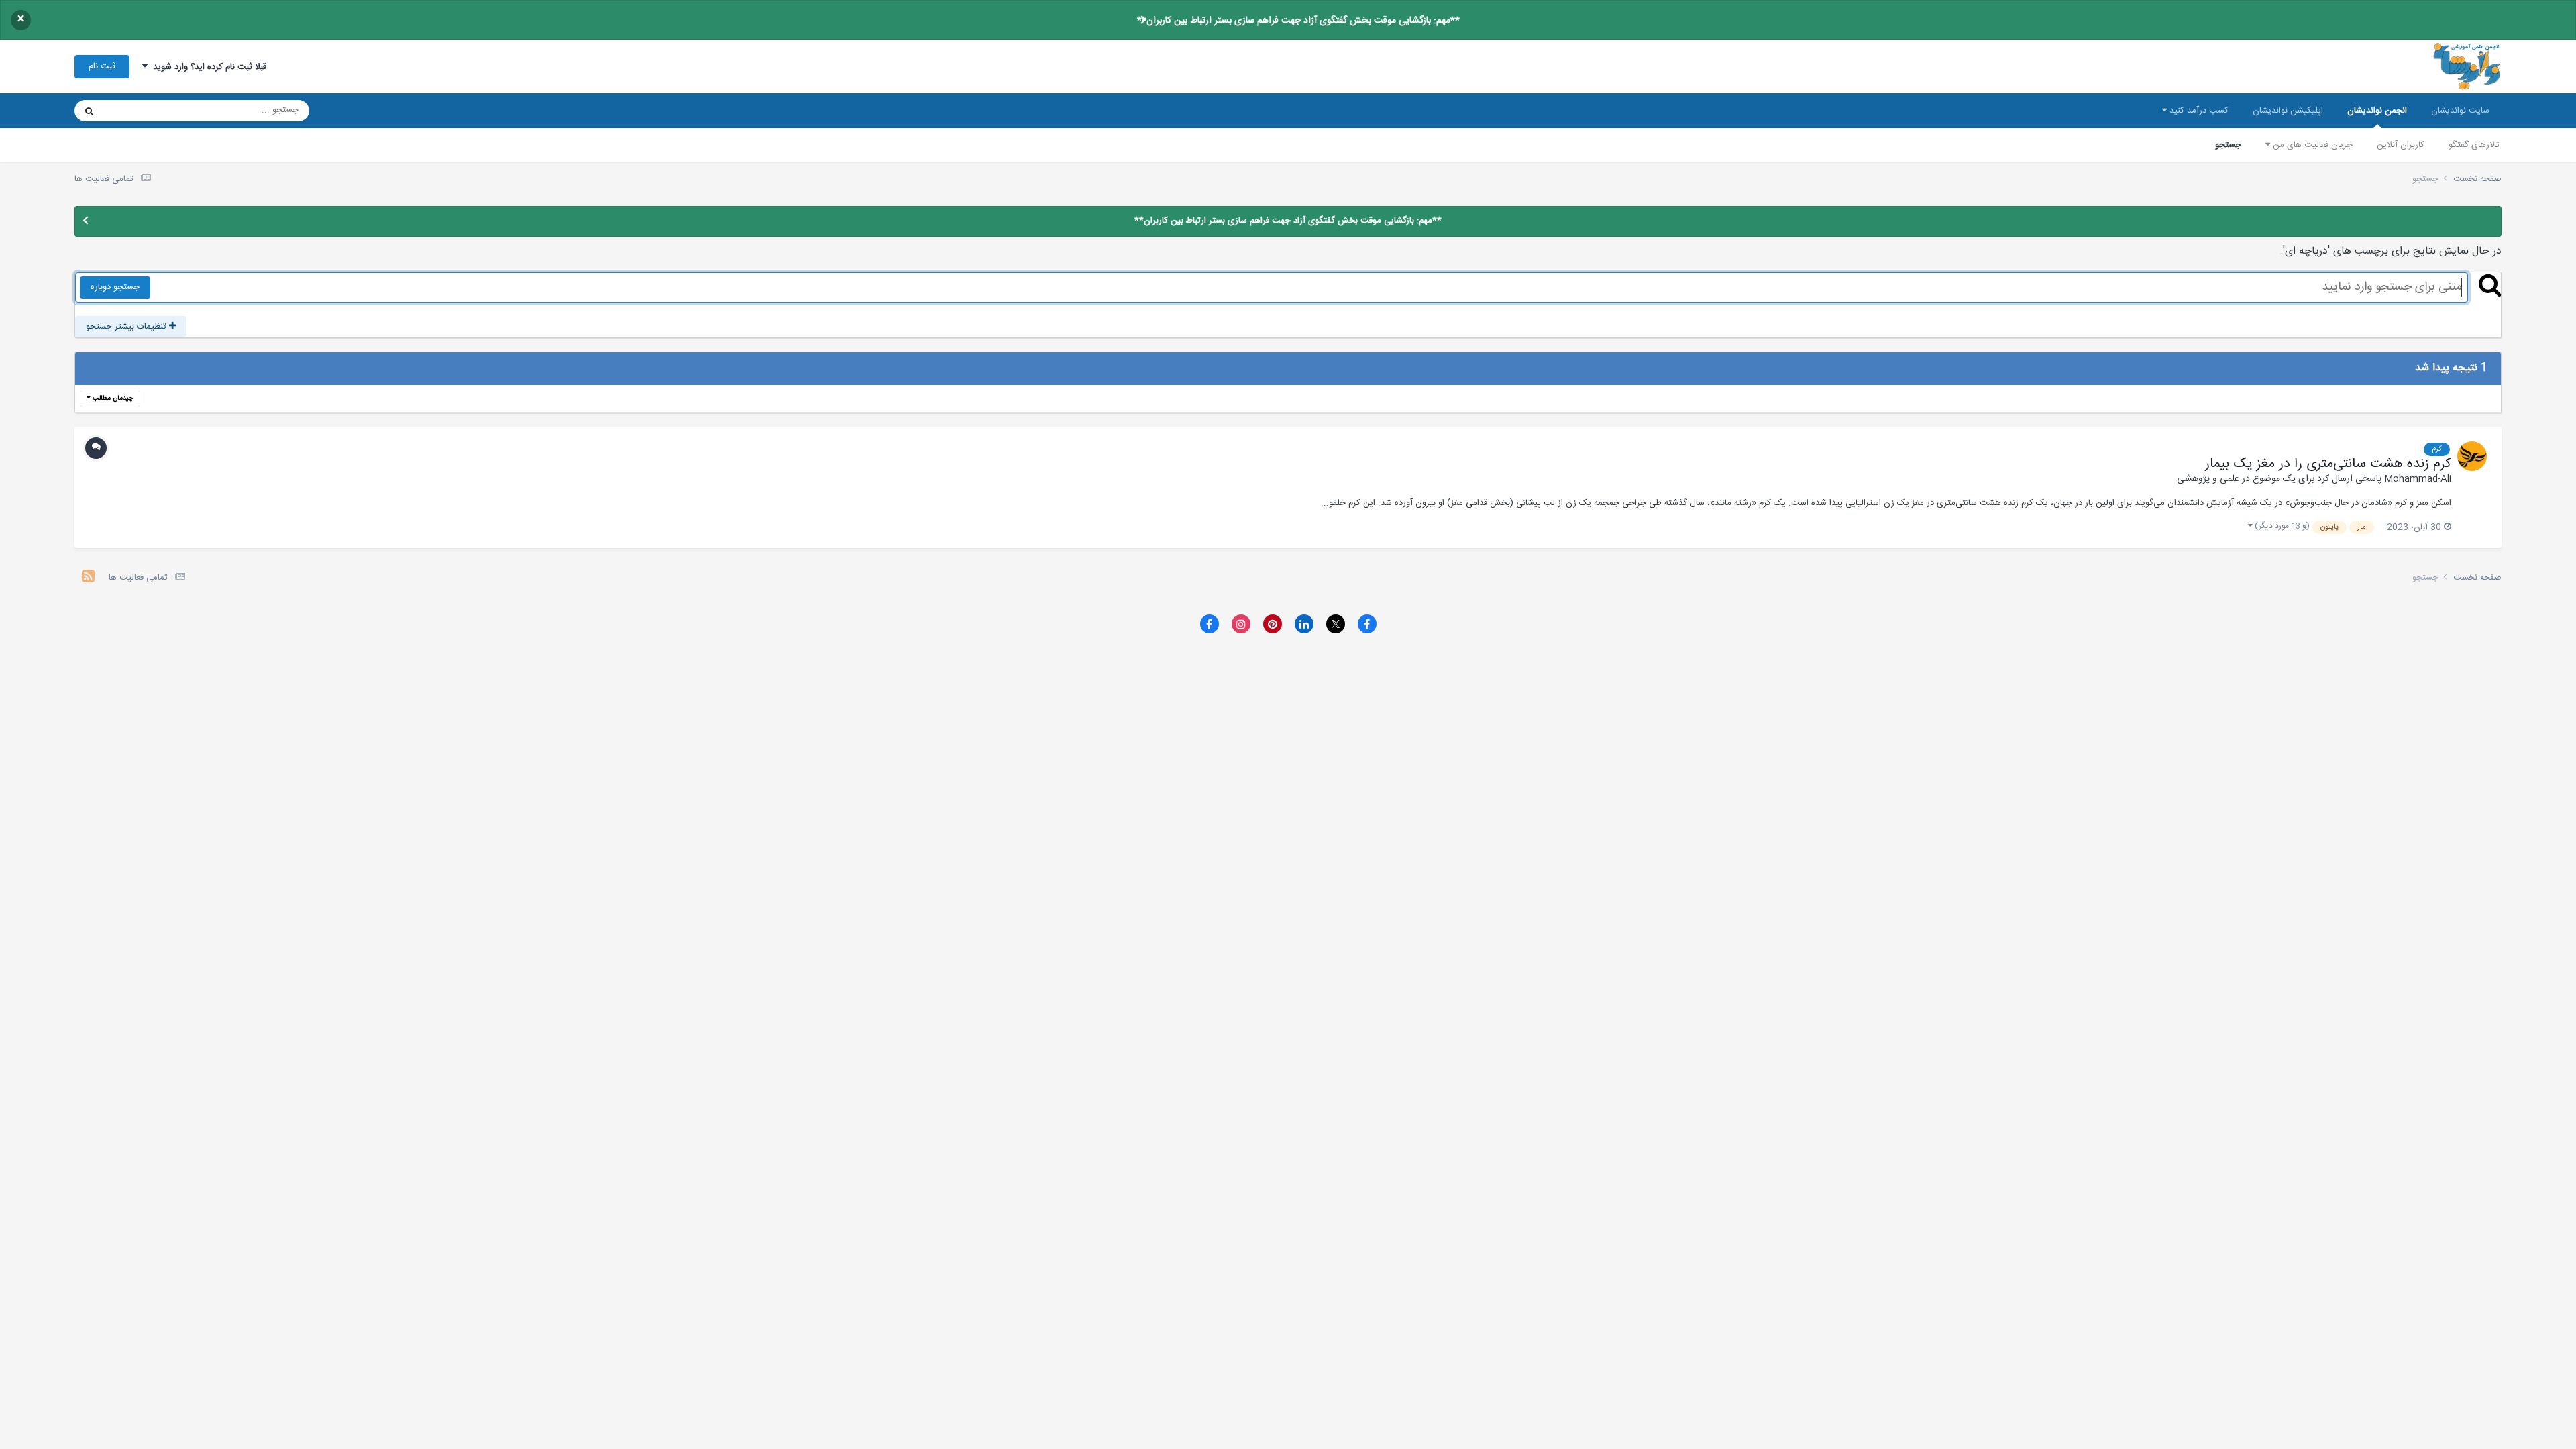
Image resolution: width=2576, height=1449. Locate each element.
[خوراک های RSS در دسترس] (88, 578)
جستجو (2228, 145)
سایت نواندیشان (2460, 111)
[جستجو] (89, 111)
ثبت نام (102, 66)
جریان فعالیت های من (2311, 145)
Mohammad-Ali (2418, 479)
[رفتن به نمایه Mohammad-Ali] (2472, 456)
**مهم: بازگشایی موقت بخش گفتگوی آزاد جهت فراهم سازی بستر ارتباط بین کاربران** (1298, 21)
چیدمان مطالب (112, 398)
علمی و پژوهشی (2208, 479)
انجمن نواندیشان (2377, 111)
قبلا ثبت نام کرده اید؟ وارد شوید (207, 67)
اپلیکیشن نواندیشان (2288, 111)
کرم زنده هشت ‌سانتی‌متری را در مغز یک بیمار (2328, 464)
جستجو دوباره (115, 287)
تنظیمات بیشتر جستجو (127, 327)
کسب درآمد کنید (2198, 111)
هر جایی (136, 111)
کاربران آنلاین (2401, 145)
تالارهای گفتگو (2474, 145)
